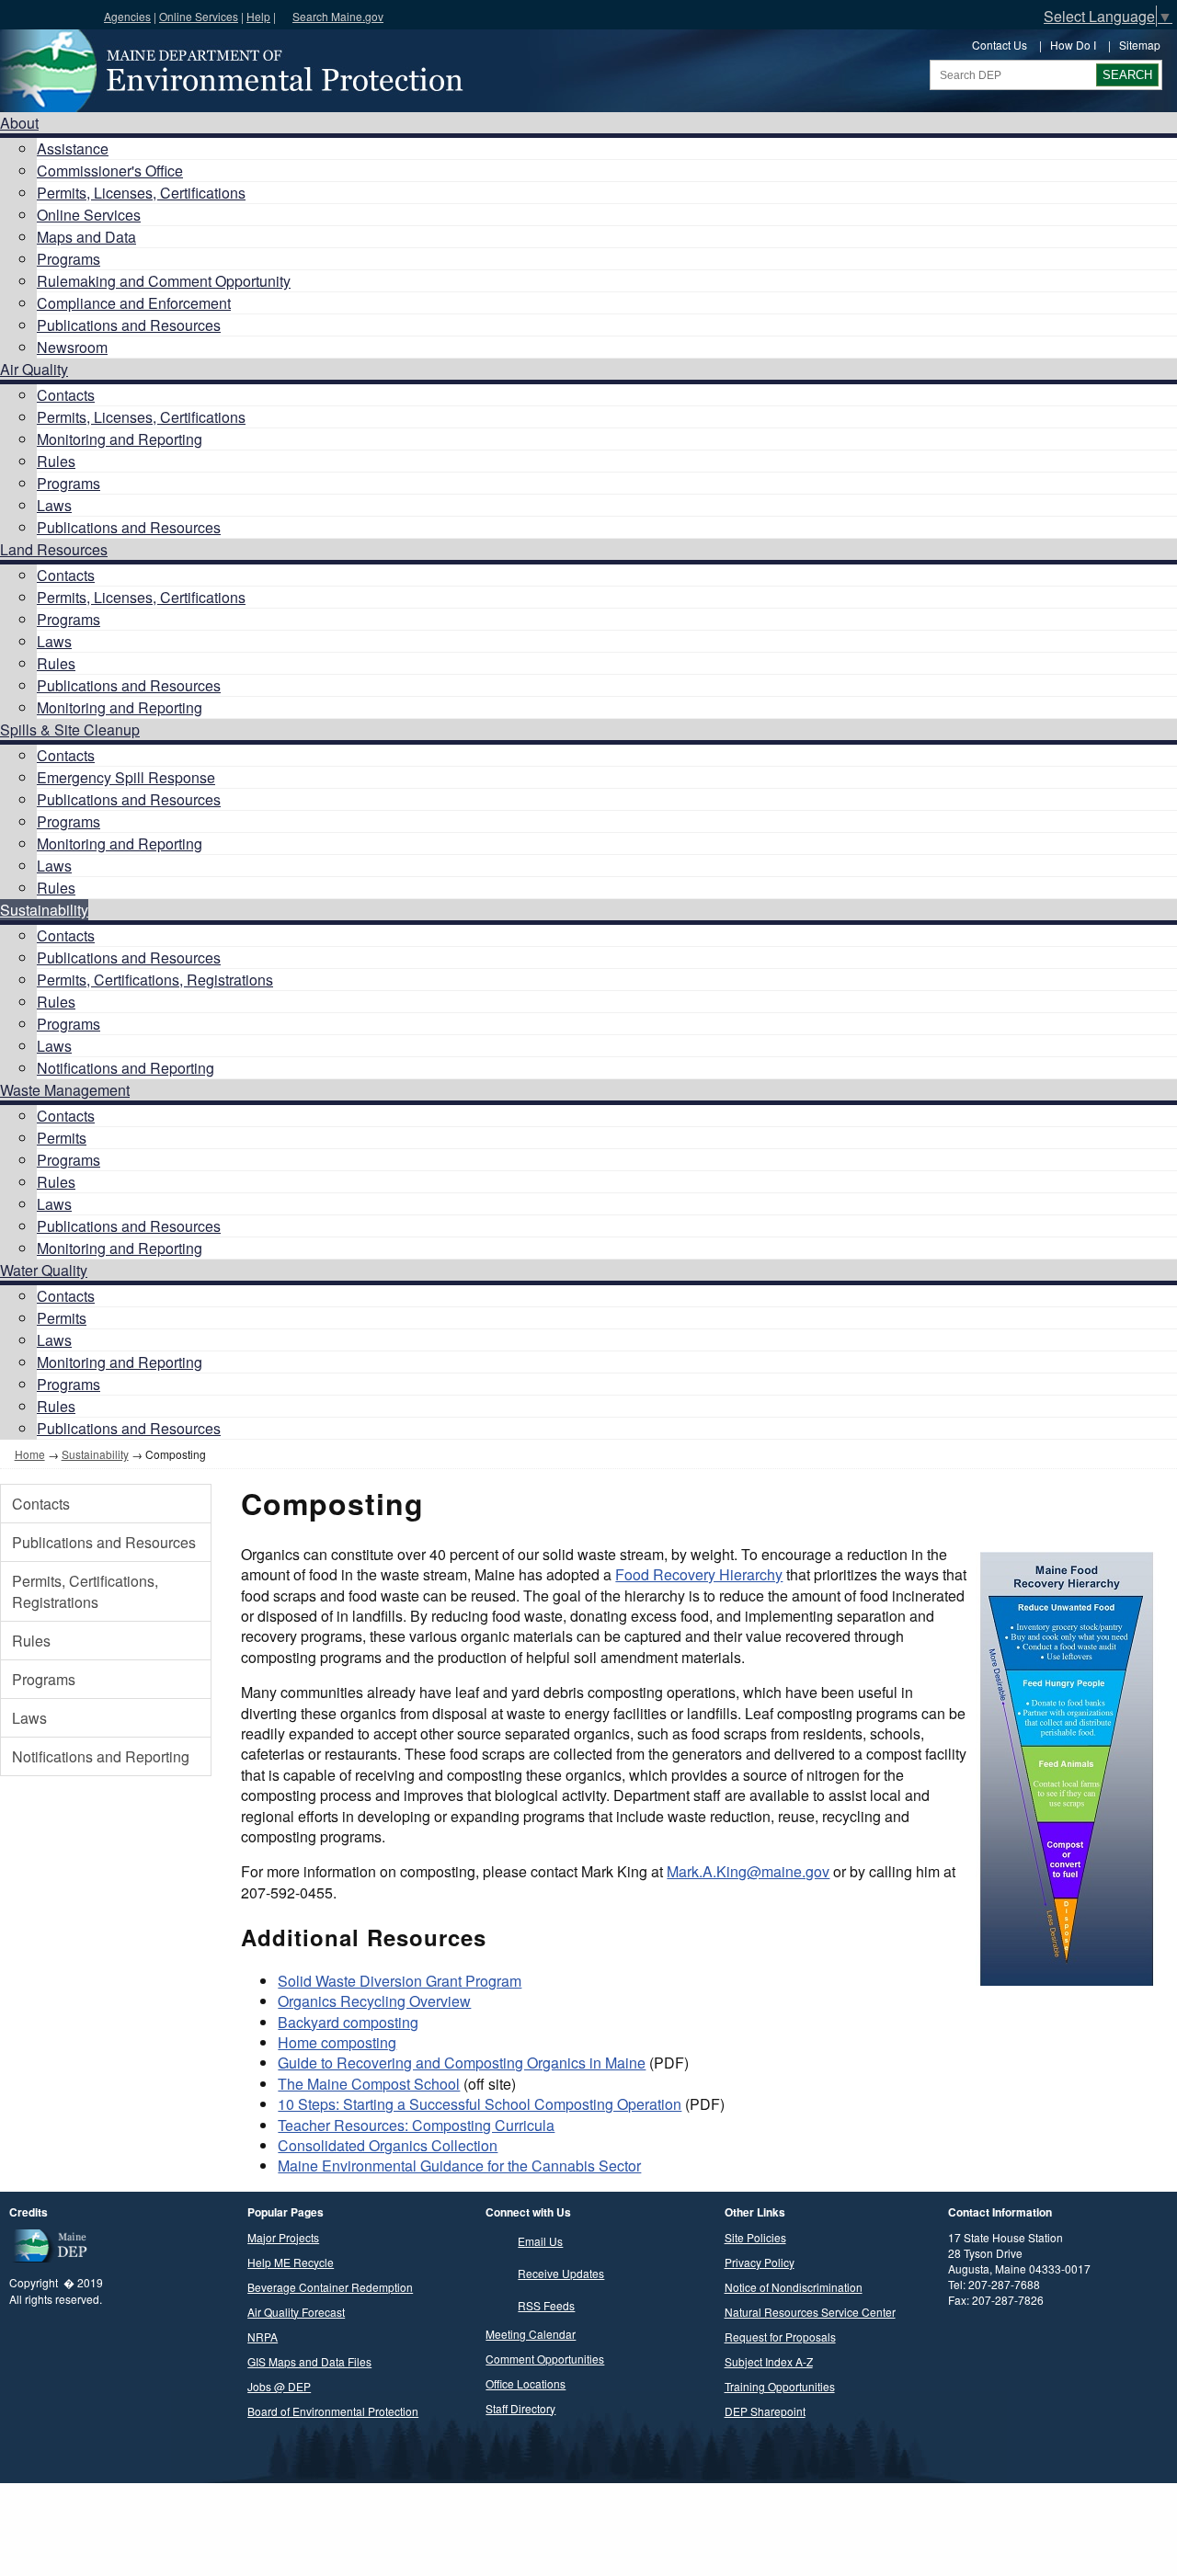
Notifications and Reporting (126, 1068)
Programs (69, 259)
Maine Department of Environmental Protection (230, 71)
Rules (56, 461)
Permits (62, 1138)
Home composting (337, 2042)
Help (258, 16)
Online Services (199, 16)
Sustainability (44, 910)
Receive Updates (561, 2273)
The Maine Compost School (369, 2084)
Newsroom (72, 347)
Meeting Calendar (531, 2334)
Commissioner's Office (110, 171)
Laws (54, 505)
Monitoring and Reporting (120, 439)
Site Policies (755, 2237)
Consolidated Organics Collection (388, 2145)
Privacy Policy (760, 2262)
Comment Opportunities (545, 2359)
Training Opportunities (780, 2386)
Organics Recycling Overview (374, 2001)
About (19, 123)
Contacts (66, 395)
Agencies (127, 16)
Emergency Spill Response (126, 777)
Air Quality (34, 369)
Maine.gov (47, 15)
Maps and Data (86, 237)
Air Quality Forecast (296, 2312)
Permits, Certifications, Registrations (155, 980)
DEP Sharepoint (765, 2411)
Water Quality (44, 1270)
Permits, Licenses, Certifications (141, 193)
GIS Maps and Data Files (309, 2361)
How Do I (1073, 45)
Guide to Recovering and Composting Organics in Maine (462, 2063)
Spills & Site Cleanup (70, 729)
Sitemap (1140, 45)
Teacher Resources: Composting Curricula (416, 2125)
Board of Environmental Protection (333, 2411)
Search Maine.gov (338, 16)
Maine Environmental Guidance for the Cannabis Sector (459, 2166)
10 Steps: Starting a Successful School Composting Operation (480, 2104)
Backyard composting (348, 2022)
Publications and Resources (129, 325)
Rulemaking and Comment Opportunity (164, 281)
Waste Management (65, 1090)
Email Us (540, 2241)
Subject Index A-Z (769, 2361)
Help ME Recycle (291, 2262)
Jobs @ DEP (279, 2386)
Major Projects (283, 2237)
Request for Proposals (780, 2337)
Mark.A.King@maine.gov (748, 1871)
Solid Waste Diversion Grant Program (400, 1981)
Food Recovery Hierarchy (699, 1574)
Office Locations (526, 2383)
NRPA (263, 2337)
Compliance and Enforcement (134, 303)
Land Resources (54, 549)
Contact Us (1000, 45)
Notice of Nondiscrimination (794, 2287)
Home (30, 1454)
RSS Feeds (546, 2305)
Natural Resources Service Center (810, 2312)
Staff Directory (520, 2408)
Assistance (73, 148)
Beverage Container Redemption (330, 2287)
